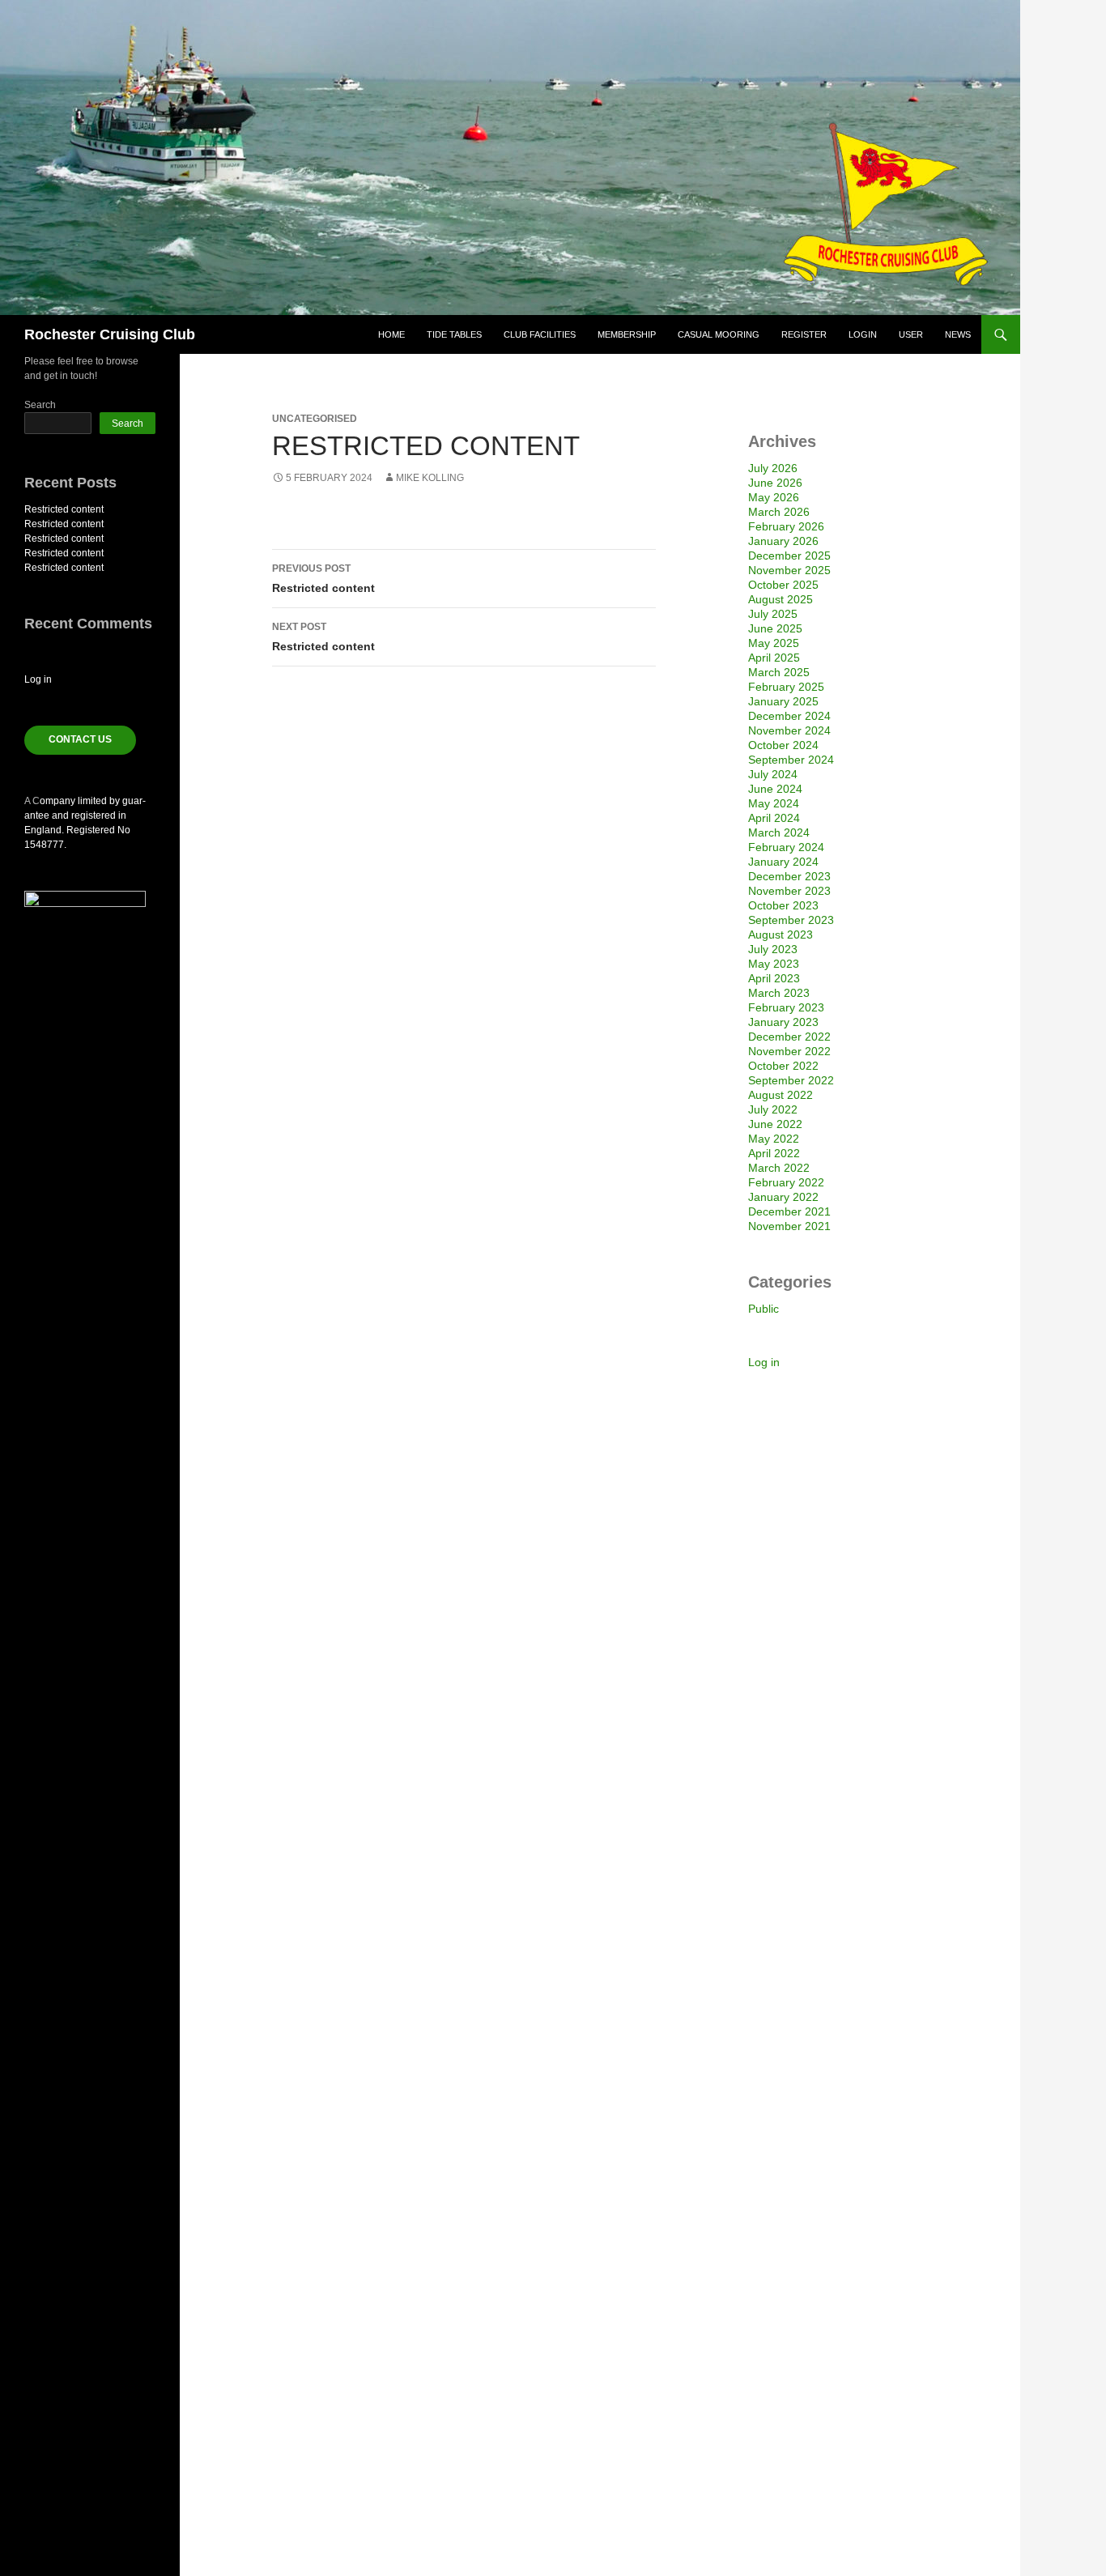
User (911, 334)
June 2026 (775, 483)
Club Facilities (540, 334)
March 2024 (779, 832)
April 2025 (774, 658)
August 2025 (781, 599)
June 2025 (775, 628)
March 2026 (779, 512)
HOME (391, 334)
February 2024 (786, 847)
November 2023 (789, 891)
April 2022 (774, 1153)
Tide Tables (454, 334)
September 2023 (791, 920)
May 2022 (774, 1139)
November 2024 (789, 730)
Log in (764, 1362)
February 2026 (786, 526)
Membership (627, 334)
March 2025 (779, 672)
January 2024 (783, 862)
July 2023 (773, 949)
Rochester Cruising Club (110, 334)
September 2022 (791, 1080)
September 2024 (791, 760)
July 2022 (773, 1109)
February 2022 (786, 1182)
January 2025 (783, 701)
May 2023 (774, 964)
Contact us (80, 739)
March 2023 (779, 993)
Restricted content (323, 579)
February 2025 (786, 687)
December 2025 (789, 556)
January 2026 (783, 541)
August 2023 (781, 935)
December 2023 (789, 876)
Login (863, 334)
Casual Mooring (719, 334)
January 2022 (783, 1197)
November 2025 (789, 570)
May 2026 (774, 497)
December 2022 (789, 1037)
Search (40, 405)
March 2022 (779, 1168)
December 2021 (789, 1211)
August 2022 (781, 1095)
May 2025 (774, 643)
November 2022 (789, 1051)
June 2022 (775, 1124)
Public (764, 1309)
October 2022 (783, 1066)
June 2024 (775, 789)
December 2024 (789, 716)
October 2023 (783, 905)
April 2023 (774, 978)
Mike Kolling (430, 478)
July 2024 (773, 774)
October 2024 (783, 745)
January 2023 (783, 1022)
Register (804, 334)
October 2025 (783, 585)
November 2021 (789, 1226)
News (958, 334)
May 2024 (774, 803)
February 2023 (786, 1007)
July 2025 (773, 614)
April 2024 (774, 818)
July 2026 (773, 468)
